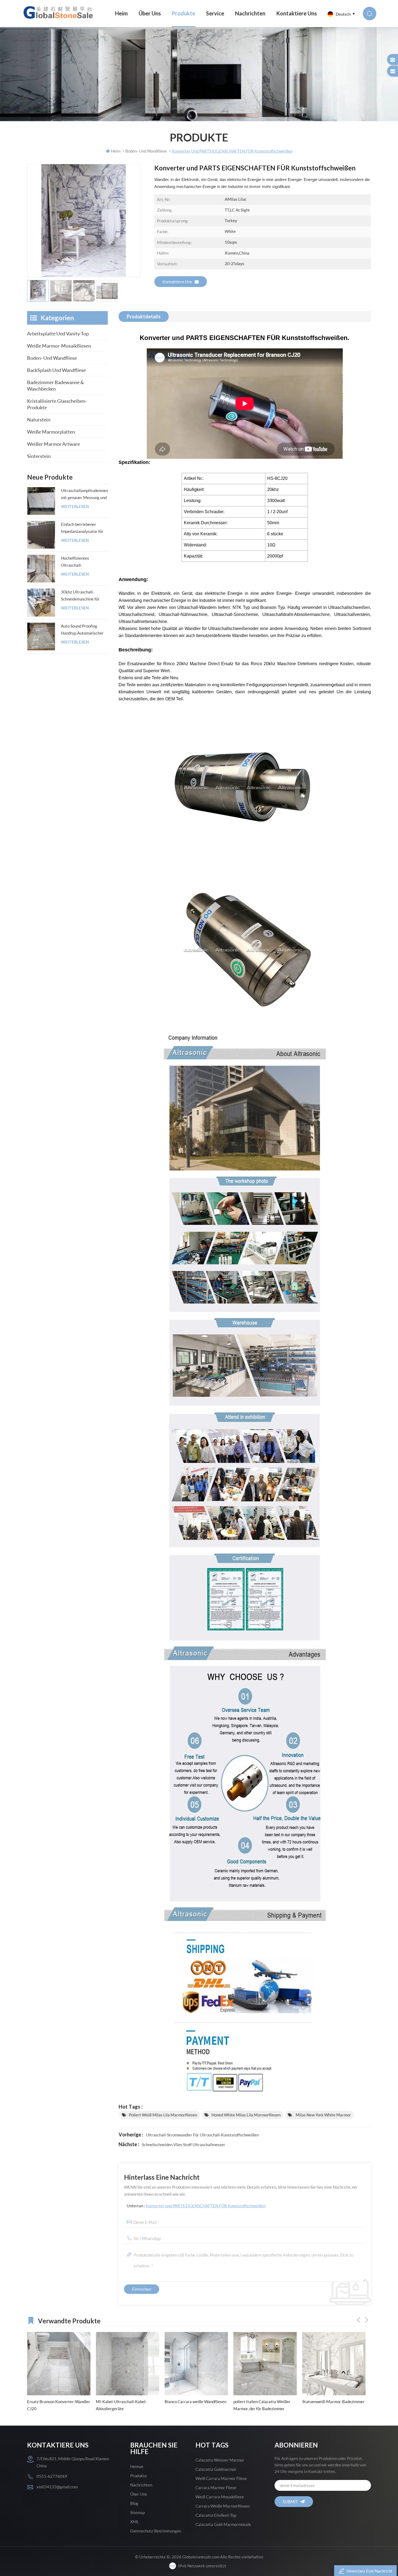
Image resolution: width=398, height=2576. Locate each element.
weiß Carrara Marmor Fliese (221, 2478)
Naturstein (39, 420)
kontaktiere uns (296, 13)
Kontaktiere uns (177, 282)
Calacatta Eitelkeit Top (216, 2515)
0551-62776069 (52, 2476)
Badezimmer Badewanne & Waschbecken (56, 385)
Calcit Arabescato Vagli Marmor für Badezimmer (267, 2405)
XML (135, 2522)
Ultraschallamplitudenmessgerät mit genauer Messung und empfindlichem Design (84, 494)
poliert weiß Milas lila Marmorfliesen (163, 2115)
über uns (150, 13)
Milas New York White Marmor (323, 2115)
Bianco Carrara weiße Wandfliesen (60, 2402)
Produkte (183, 13)
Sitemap (138, 2512)
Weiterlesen (75, 507)
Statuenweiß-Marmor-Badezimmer (198, 2402)
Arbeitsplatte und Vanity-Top (58, 334)
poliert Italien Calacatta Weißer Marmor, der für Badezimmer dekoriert (127, 2406)
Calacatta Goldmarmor (216, 2469)
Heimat (137, 2466)
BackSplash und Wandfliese (56, 370)
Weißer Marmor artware (53, 444)
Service (215, 13)
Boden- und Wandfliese (52, 358)
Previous (358, 2320)
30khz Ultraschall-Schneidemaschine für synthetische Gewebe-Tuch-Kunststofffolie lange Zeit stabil (81, 596)
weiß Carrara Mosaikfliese (220, 2497)
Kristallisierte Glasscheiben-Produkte (57, 404)
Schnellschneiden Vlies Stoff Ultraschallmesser (184, 2145)
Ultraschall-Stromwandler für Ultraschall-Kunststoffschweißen (202, 2135)
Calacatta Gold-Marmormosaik (223, 2524)
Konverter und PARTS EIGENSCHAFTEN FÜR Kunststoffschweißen (206, 2206)
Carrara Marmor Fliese (216, 2488)
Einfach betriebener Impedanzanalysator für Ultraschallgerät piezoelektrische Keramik (84, 528)
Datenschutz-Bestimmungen (156, 2531)
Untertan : (196, 2206)
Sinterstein (39, 456)
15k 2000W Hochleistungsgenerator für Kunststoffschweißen (329, 2406)
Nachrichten (250, 13)
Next (367, 2320)
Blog (134, 2503)
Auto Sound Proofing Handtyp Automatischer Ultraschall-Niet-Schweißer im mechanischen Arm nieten (84, 630)
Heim (121, 13)
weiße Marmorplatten (51, 432)
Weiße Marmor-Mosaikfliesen (59, 346)
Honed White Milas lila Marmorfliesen (246, 2115)
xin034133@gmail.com (57, 2487)
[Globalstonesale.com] (59, 12)
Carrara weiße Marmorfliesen (223, 2506)
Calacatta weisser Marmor (220, 2460)
